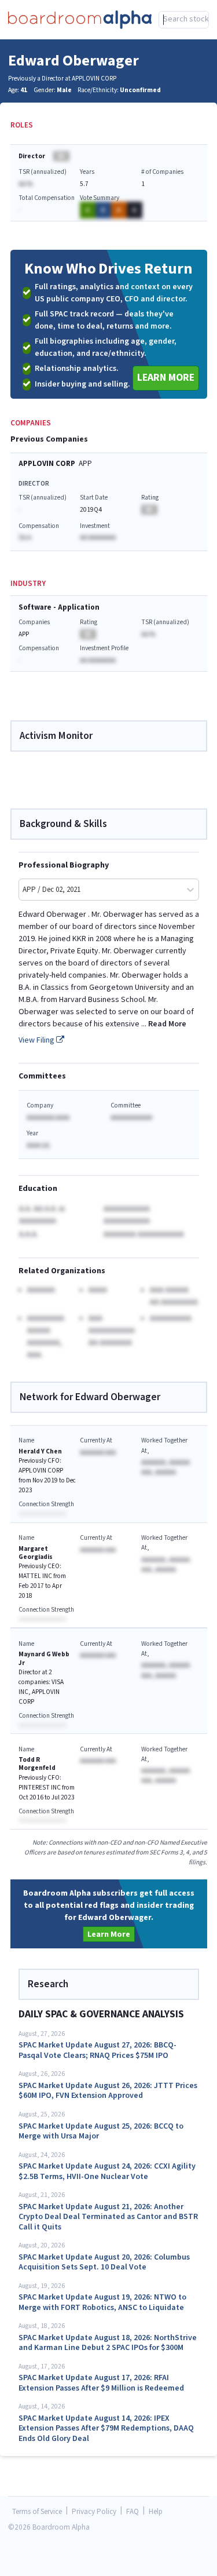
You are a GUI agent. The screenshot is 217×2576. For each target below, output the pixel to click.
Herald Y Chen (40, 1451)
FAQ (133, 2512)
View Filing (37, 1040)
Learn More (166, 378)
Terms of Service (37, 2512)
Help (156, 2512)
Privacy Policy (94, 2512)
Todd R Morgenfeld (37, 1764)
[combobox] (184, 20)
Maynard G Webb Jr (44, 1658)
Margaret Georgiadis (36, 1553)
